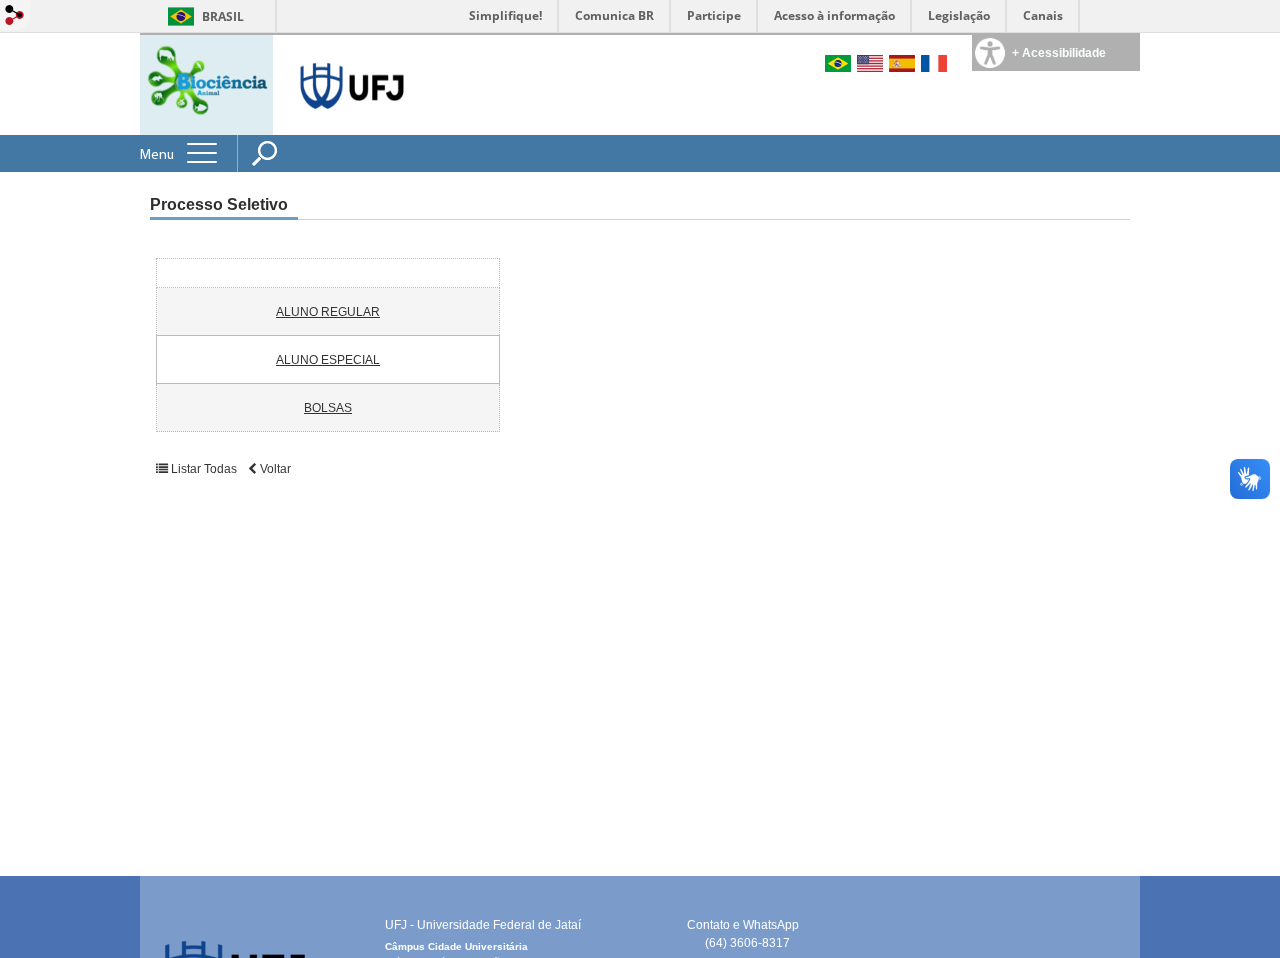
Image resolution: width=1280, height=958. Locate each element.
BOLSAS (328, 408)
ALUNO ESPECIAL (328, 360)
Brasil (223, 16)
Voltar (274, 469)
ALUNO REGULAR (328, 312)
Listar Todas (204, 469)
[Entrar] (15, 16)
